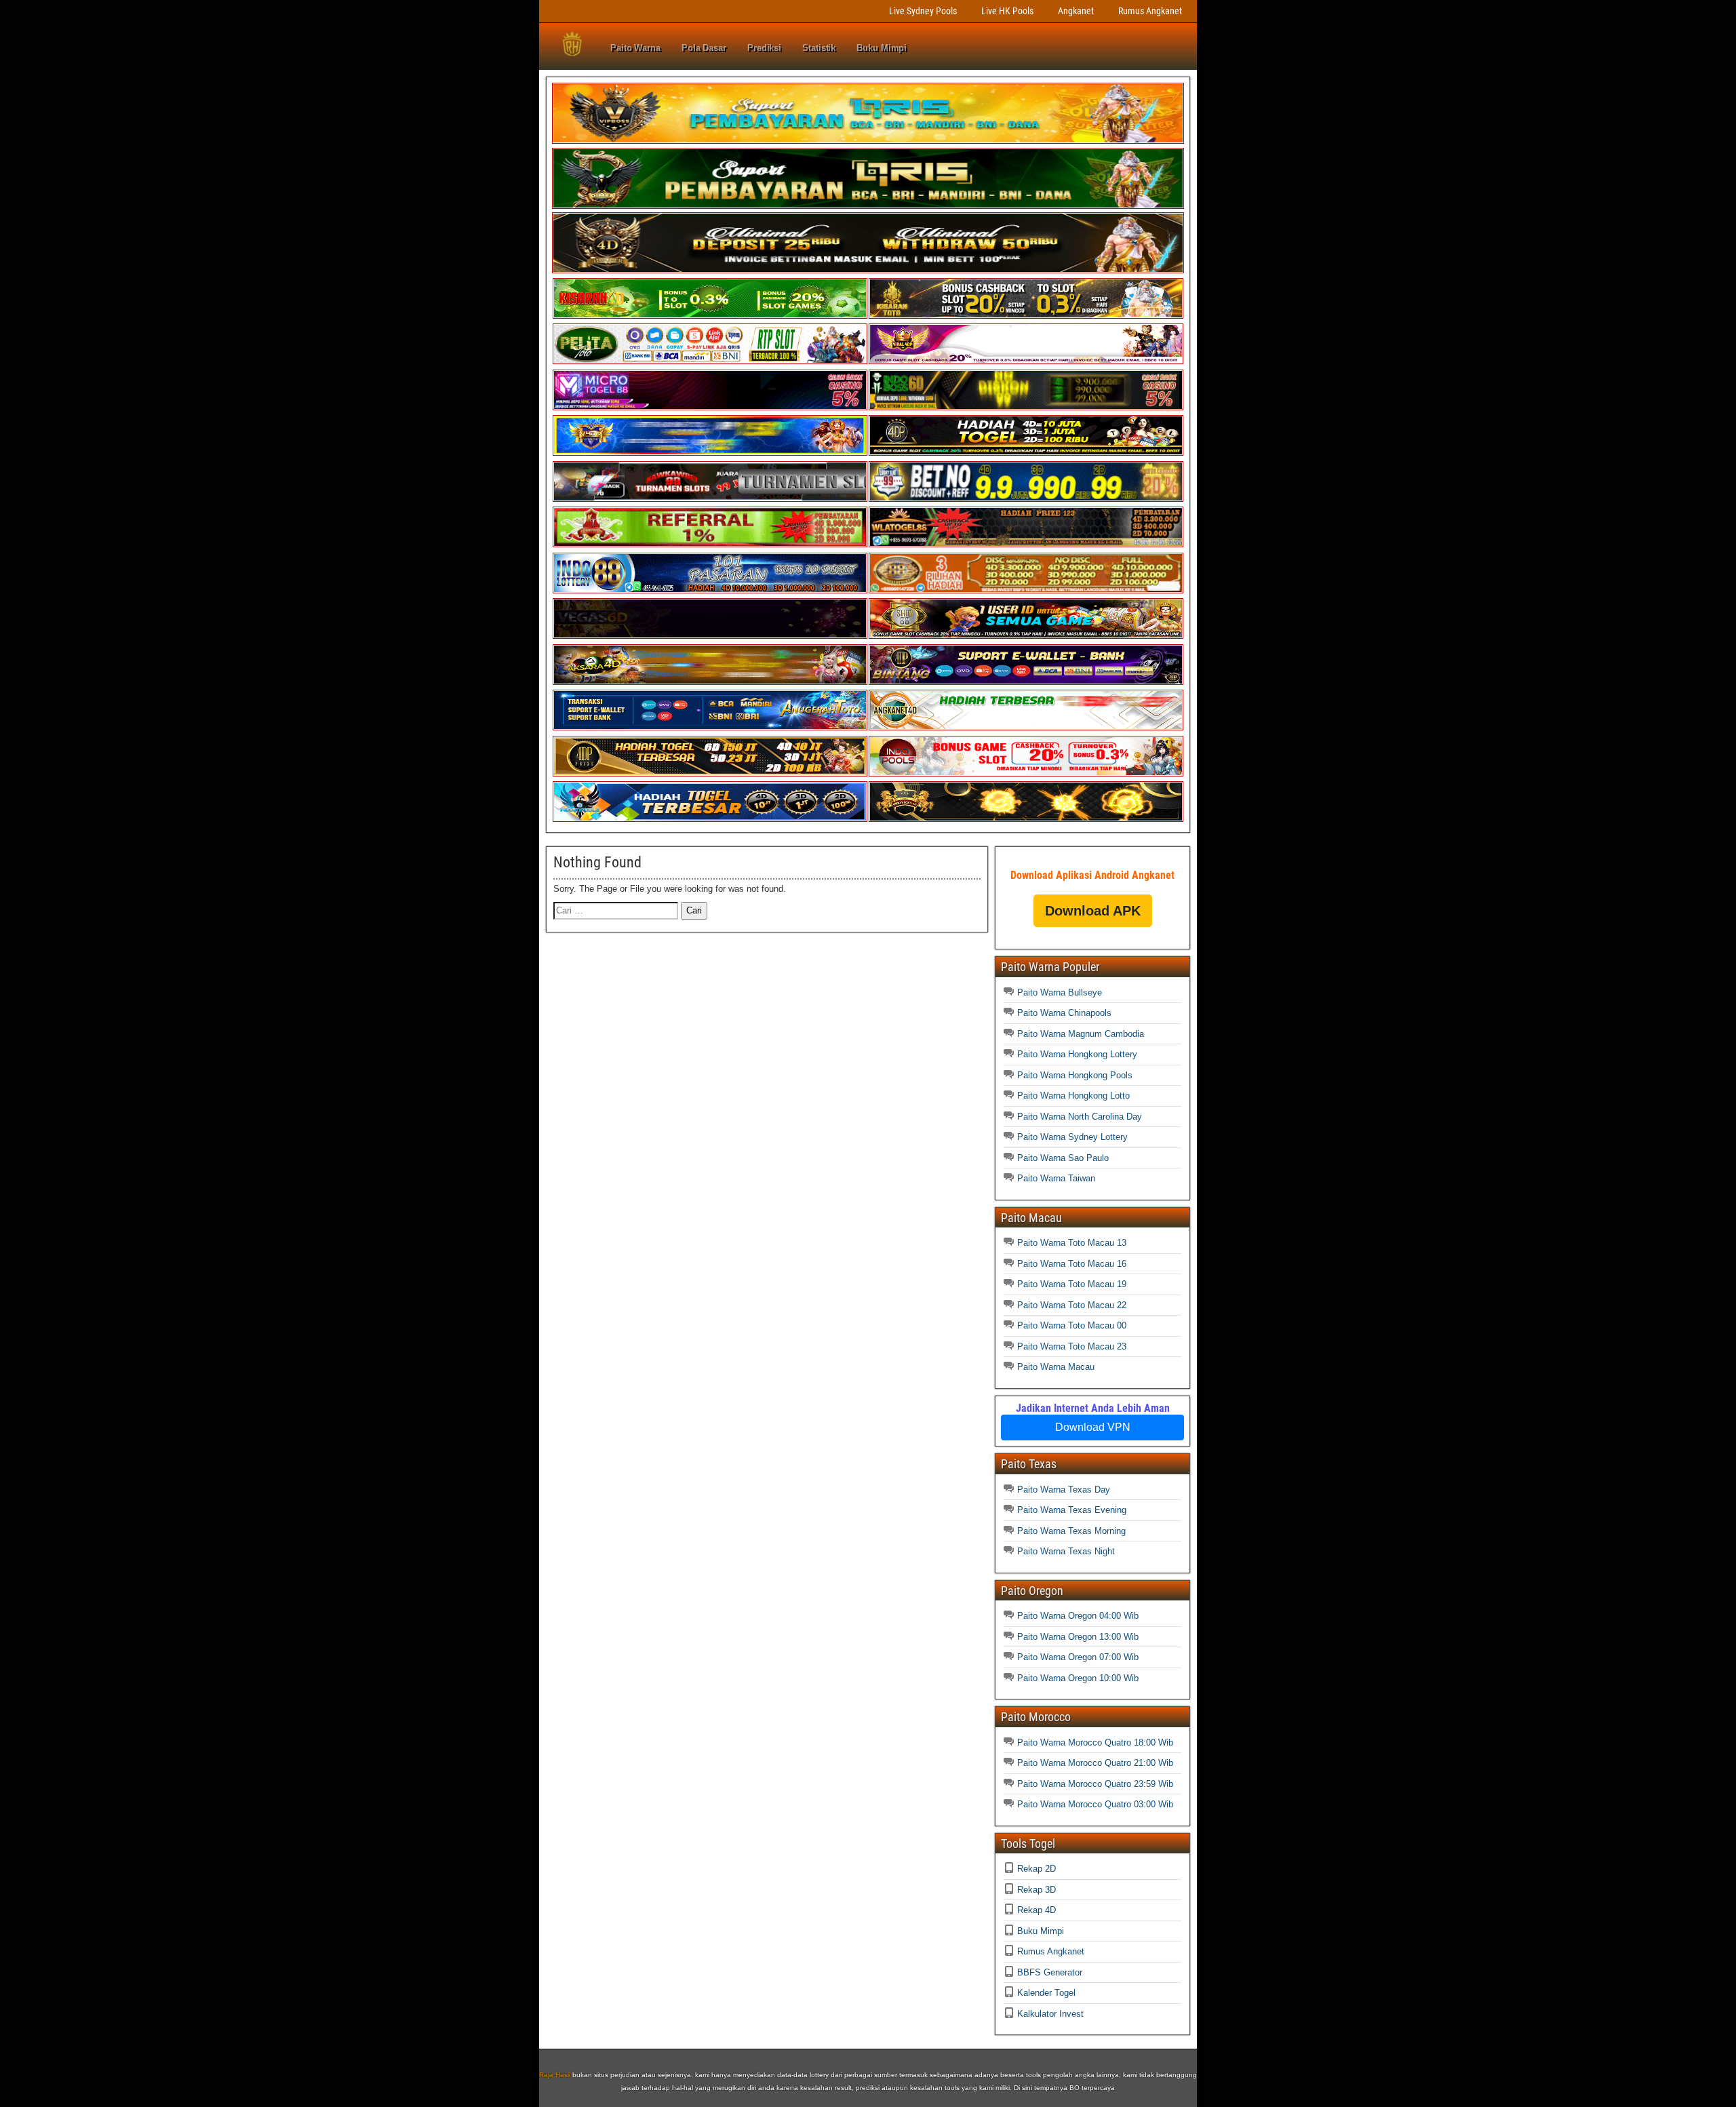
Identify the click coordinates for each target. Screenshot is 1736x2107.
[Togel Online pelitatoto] (710, 361)
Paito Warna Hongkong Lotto (1073, 1096)
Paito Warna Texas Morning (1071, 1531)
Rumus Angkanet (1150, 11)
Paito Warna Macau (1056, 1367)
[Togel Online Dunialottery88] (1026, 590)
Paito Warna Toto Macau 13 (1072, 1243)
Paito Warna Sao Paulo (1063, 1158)
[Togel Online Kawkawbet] (710, 499)
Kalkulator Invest (1050, 2014)
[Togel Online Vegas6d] (710, 636)
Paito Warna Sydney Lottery (1072, 1137)
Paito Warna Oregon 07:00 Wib (1078, 1657)
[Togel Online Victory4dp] (710, 453)
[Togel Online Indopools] (1026, 773)
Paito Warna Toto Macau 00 (1072, 1325)
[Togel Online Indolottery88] (710, 590)
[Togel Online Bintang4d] (1026, 682)
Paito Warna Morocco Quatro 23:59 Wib (1095, 1784)
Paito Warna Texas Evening (1072, 1510)
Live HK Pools (1007, 11)
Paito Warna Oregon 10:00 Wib (1078, 1678)
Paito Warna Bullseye (1060, 992)
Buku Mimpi (882, 48)
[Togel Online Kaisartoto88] (710, 544)
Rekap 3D (1037, 1890)
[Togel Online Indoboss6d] (1026, 407)
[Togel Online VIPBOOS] (868, 141)
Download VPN (1093, 1427)
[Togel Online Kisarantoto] (1026, 316)
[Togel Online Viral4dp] (1026, 361)
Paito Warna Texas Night (1066, 1551)
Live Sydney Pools (923, 11)
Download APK (1093, 911)
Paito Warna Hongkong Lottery (1077, 1054)
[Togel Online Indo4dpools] (710, 819)
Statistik (819, 48)
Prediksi (764, 48)
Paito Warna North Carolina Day (1080, 1117)
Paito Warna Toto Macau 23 (1072, 1346)
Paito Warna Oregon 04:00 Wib (1078, 1616)
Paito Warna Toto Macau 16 (1072, 1264)
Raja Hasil (555, 2075)
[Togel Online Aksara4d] (710, 682)
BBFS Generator (1050, 1972)
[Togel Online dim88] (868, 206)
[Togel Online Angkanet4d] (1026, 727)
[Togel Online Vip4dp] (1026, 453)
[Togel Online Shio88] (1026, 636)
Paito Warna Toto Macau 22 (1072, 1305)
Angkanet (1076, 11)
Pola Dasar (704, 48)
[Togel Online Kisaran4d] (710, 316)
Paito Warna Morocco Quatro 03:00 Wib (1095, 1804)
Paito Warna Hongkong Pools (1075, 1075)
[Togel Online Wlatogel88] (1026, 544)
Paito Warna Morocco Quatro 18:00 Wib (1095, 1742)
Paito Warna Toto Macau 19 (1072, 1284)
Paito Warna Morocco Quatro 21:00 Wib (1095, 1763)
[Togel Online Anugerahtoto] (710, 727)
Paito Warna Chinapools (1064, 1013)
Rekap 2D (1037, 1869)
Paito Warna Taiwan (1056, 1178)
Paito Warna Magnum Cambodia (1081, 1034)
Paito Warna (635, 48)
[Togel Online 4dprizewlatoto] (710, 773)
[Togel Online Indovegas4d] (1026, 819)
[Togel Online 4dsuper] (868, 270)
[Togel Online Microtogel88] (710, 407)
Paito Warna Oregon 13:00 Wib (1078, 1637)
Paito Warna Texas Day (1064, 1490)
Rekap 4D (1037, 1910)
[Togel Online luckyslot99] (1026, 499)
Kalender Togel (1046, 1993)
